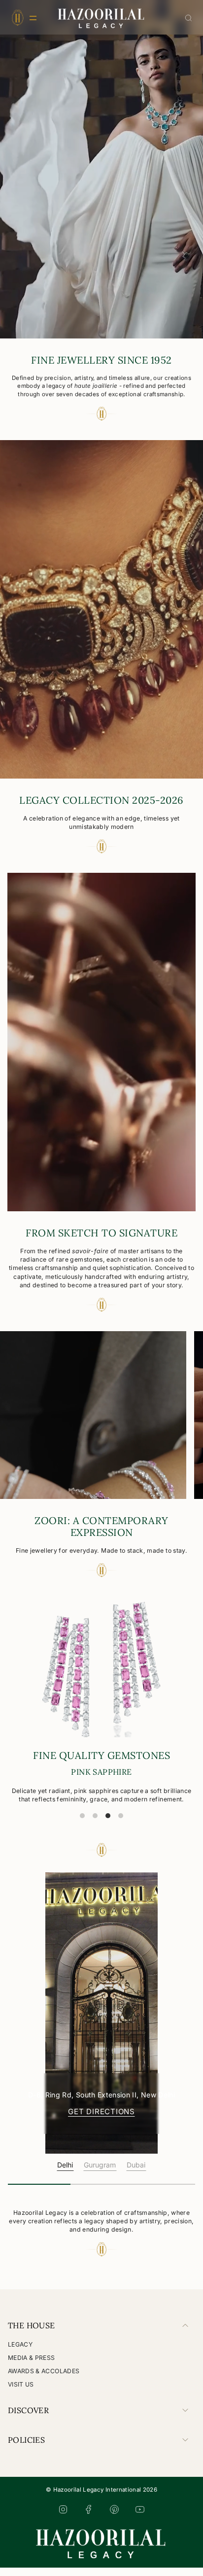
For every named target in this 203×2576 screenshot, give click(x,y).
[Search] (188, 18)
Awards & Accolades (44, 2379)
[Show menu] (17, 18)
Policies (26, 2448)
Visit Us (21, 2393)
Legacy (20, 2353)
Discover (28, 2419)
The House (32, 2334)
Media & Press (32, 2366)
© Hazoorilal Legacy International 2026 (101, 2498)
